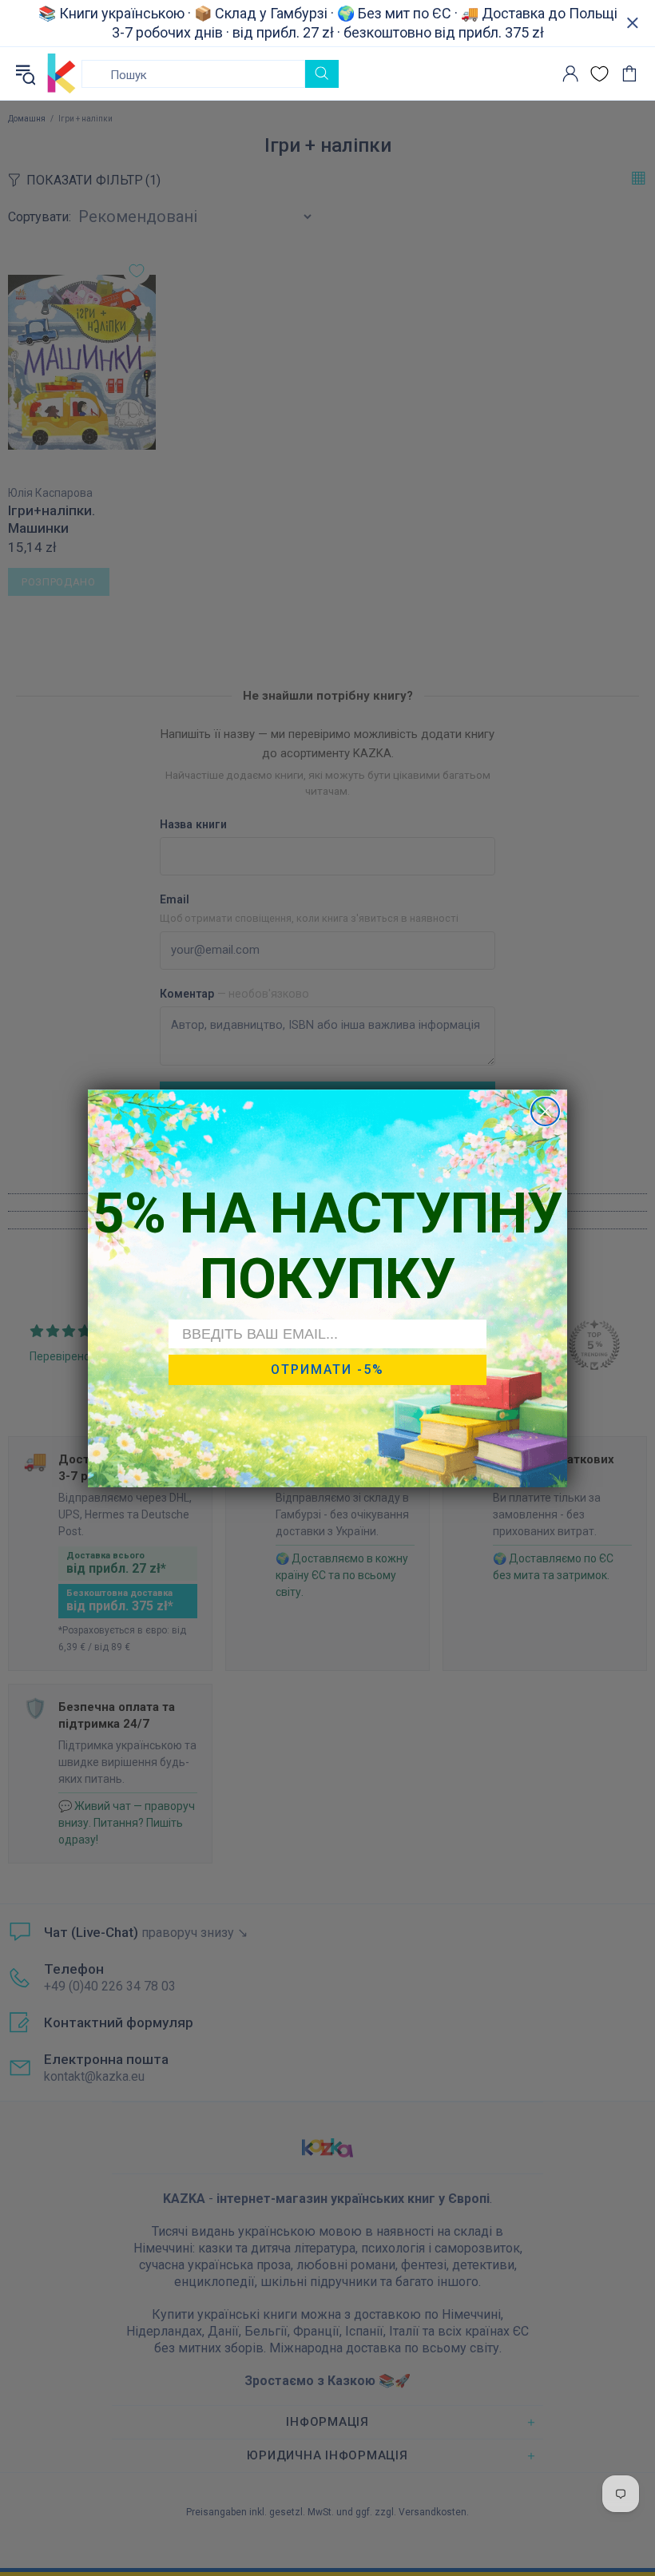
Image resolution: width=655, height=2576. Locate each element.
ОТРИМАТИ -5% (327, 1369)
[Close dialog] (545, 1111)
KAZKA (62, 73)
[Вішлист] (599, 74)
